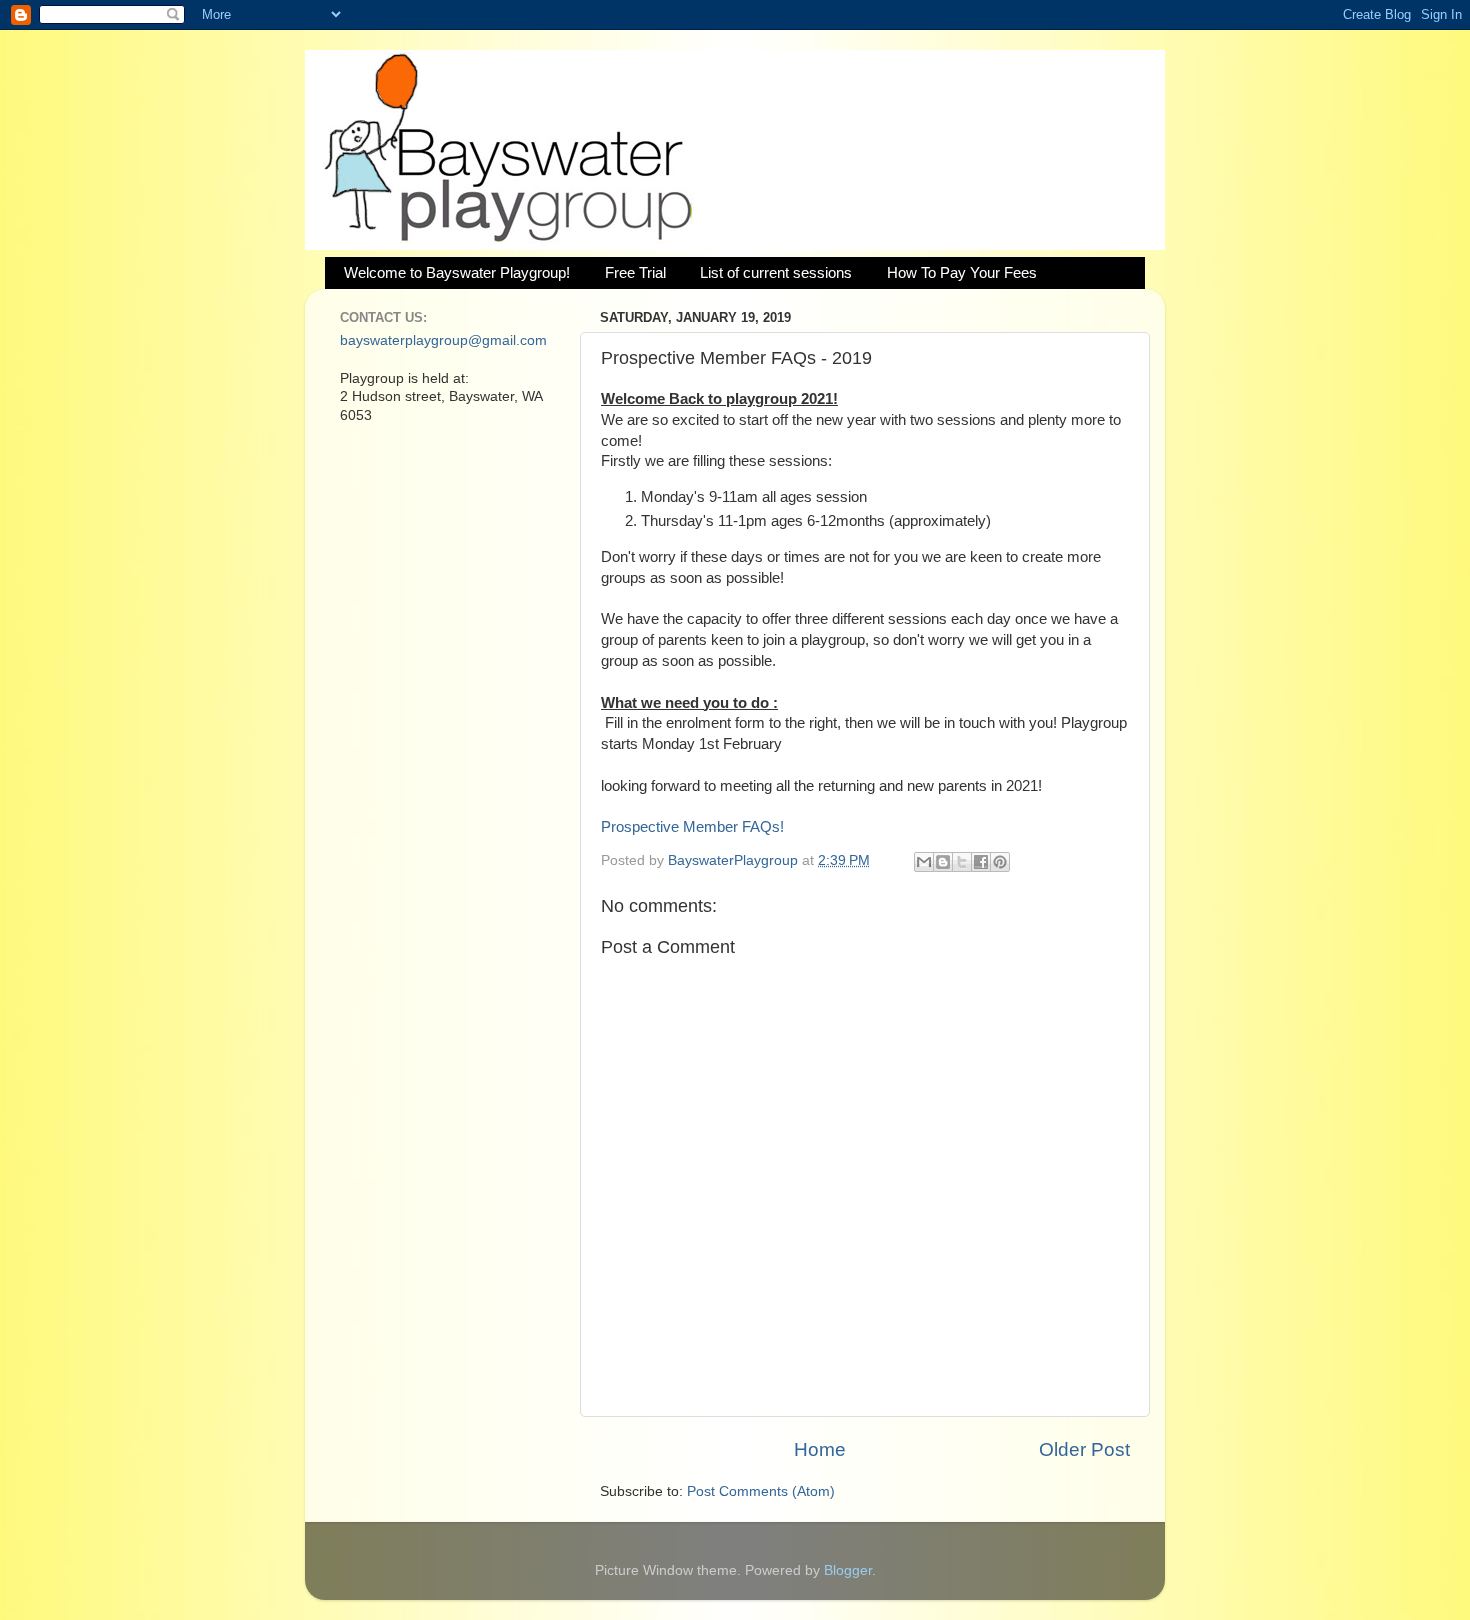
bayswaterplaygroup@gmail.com (443, 340)
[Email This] (924, 862)
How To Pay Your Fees (962, 272)
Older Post (1084, 1449)
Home (820, 1449)
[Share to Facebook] (981, 862)
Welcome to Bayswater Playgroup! (457, 272)
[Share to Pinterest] (1000, 862)
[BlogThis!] (943, 862)
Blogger (848, 1570)
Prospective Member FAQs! (692, 827)
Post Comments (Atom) (761, 1491)
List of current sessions (776, 272)
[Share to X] (962, 862)
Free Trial (635, 272)
